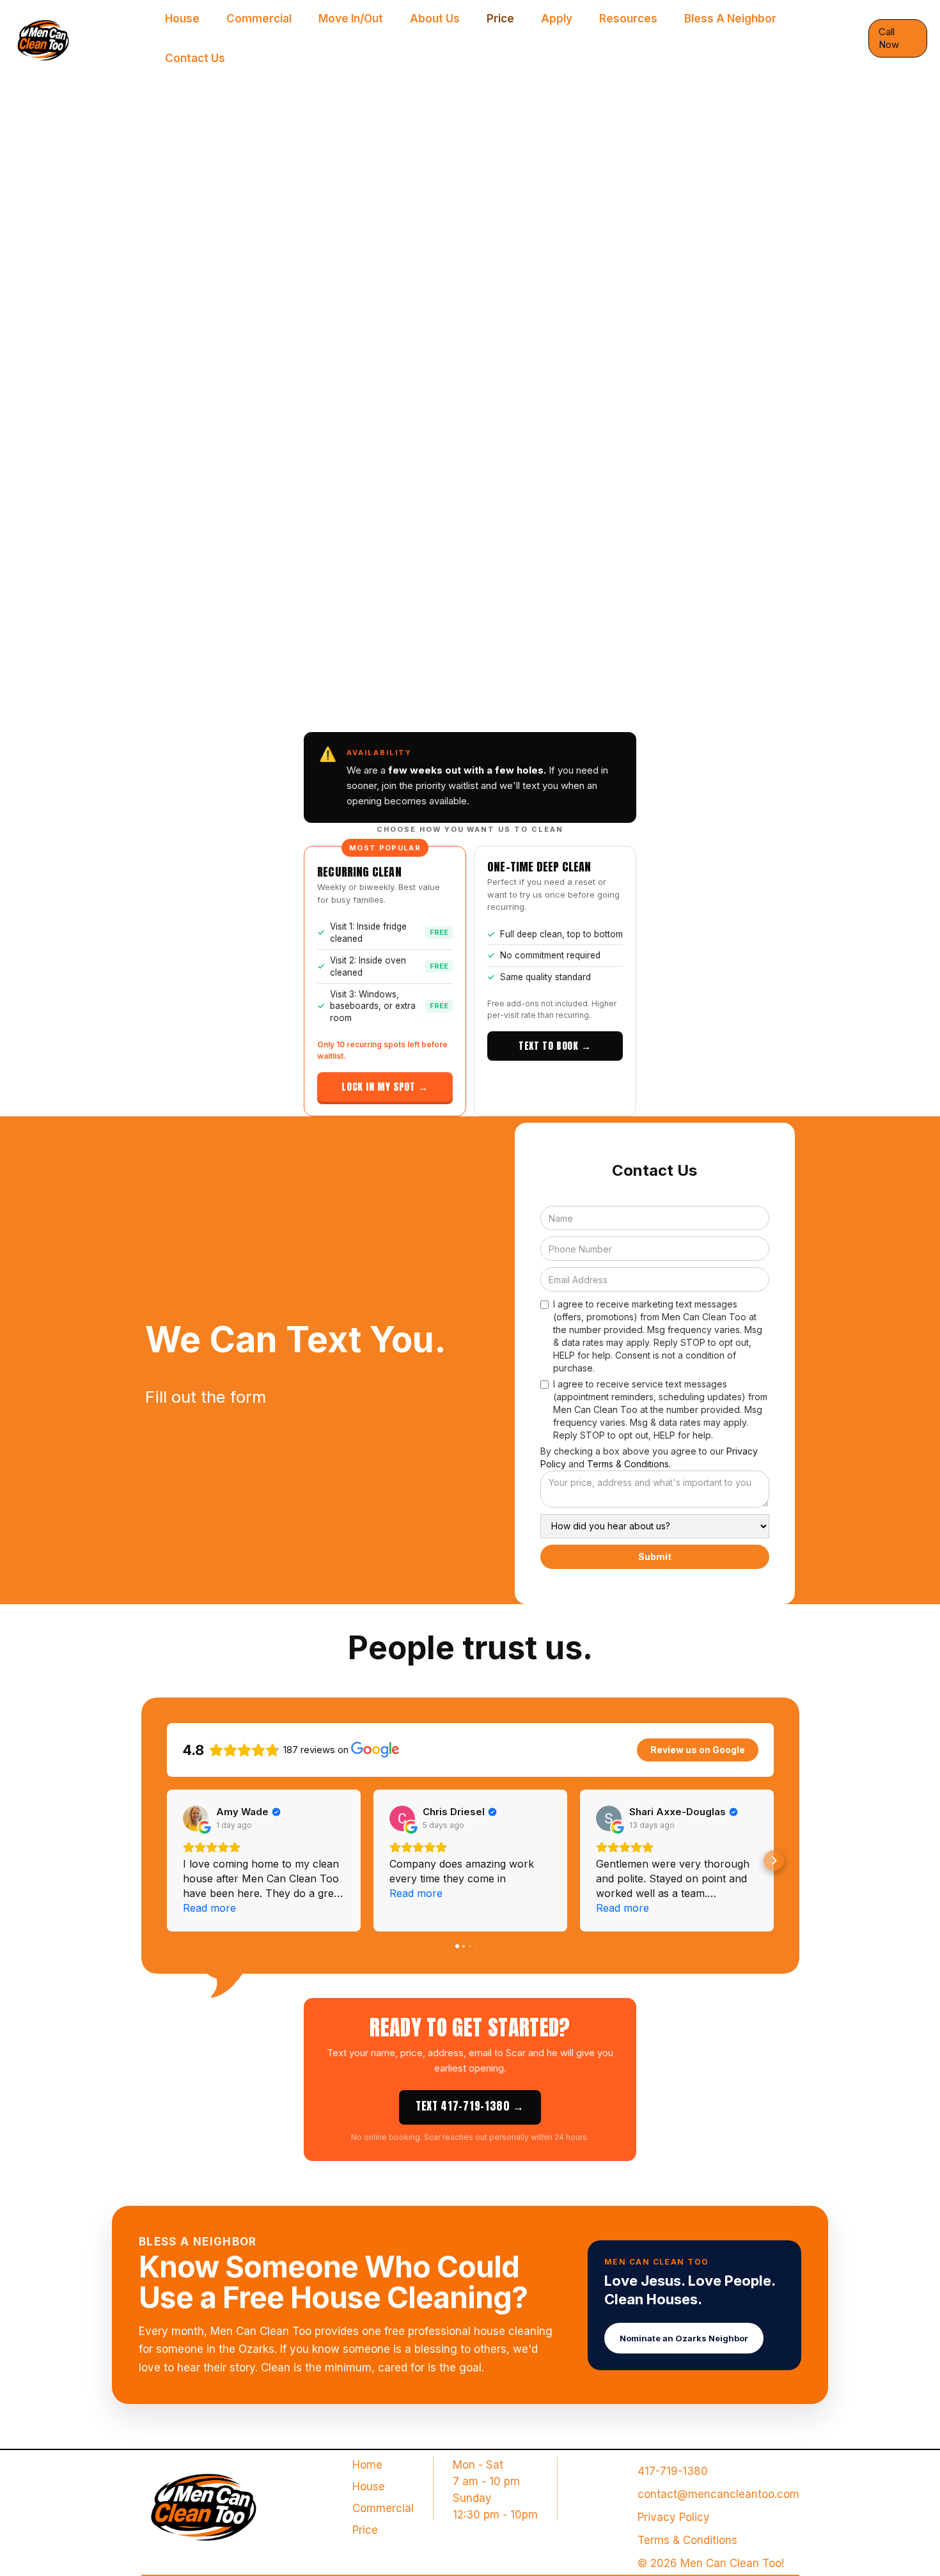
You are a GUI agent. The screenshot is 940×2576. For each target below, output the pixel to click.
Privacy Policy (674, 2517)
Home (367, 2465)
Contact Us (195, 58)
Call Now (889, 38)
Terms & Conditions (687, 2540)
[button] (167, 1861)
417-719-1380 (673, 2471)
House (369, 2486)
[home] (82, 38)
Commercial (383, 2508)
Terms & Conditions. (629, 1464)
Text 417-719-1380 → (470, 2106)
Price (365, 2530)
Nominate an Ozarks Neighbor (684, 2338)
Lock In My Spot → (385, 1087)
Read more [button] (209, 1908)
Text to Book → (555, 1046)
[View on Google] (196, 1818)
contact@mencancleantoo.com (718, 2494)
